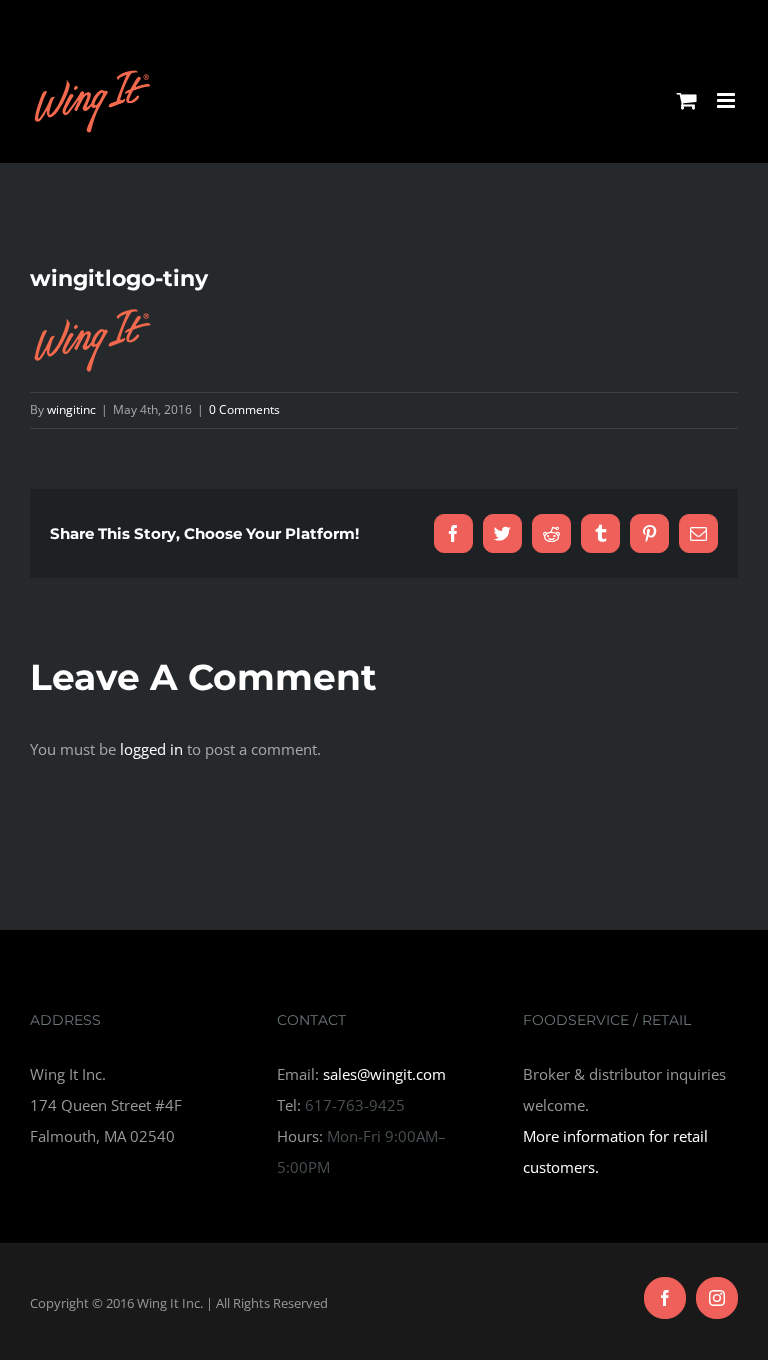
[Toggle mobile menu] (727, 100)
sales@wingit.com (384, 1074)
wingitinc (71, 409)
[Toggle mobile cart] (687, 100)
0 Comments (244, 409)
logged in (151, 749)
